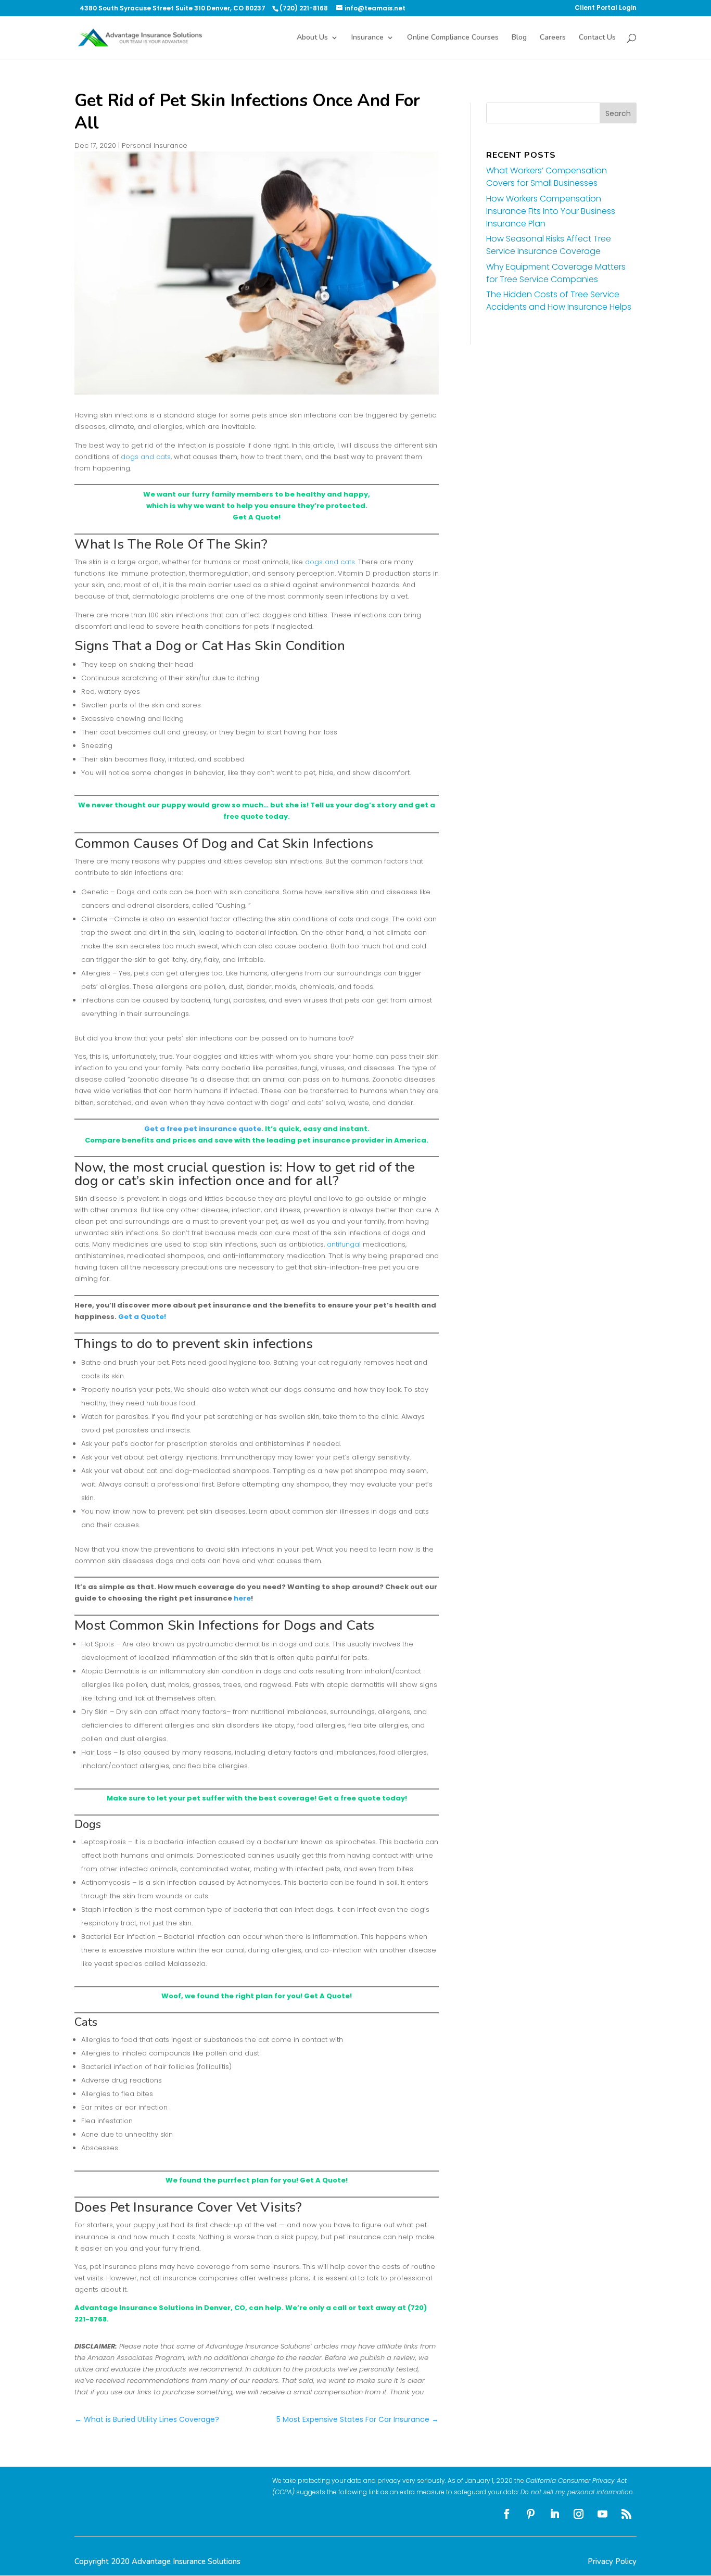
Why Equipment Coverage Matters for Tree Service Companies (556, 273)
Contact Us (597, 38)
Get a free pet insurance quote (203, 1129)
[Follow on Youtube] (603, 2514)
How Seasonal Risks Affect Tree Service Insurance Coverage (549, 245)
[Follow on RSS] (627, 2514)
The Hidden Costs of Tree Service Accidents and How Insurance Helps (559, 301)
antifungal (344, 1244)
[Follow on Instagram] (579, 2514)
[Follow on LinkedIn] (555, 2514)
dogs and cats (146, 457)
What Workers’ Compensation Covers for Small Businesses (547, 177)
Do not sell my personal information (577, 2492)
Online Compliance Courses (453, 38)
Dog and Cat (240, 843)
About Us (312, 38)
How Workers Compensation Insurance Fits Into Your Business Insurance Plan (551, 211)
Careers (553, 38)
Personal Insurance (155, 145)
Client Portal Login (606, 8)
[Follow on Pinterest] (531, 2514)
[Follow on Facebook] (507, 2514)
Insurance (367, 38)
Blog (519, 38)
